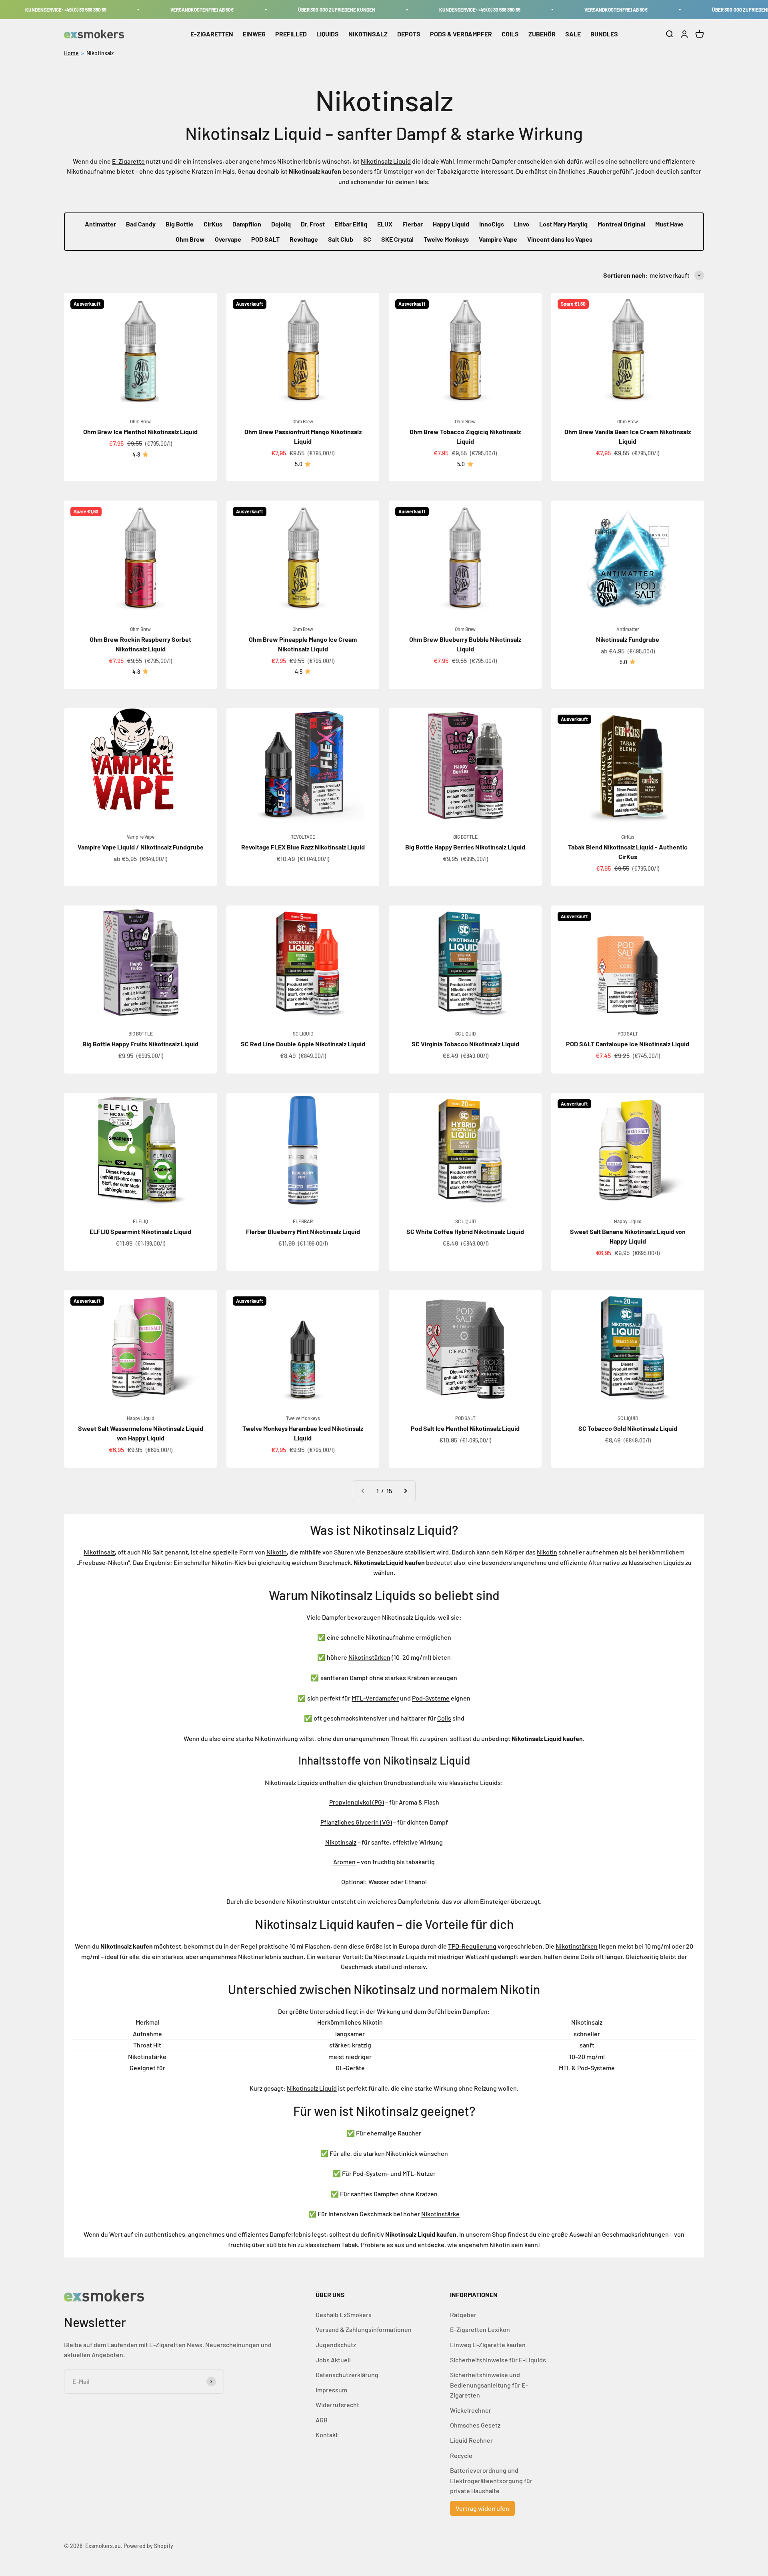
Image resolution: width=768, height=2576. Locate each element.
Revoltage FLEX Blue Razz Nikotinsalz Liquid (303, 847)
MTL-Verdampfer (375, 1698)
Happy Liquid (451, 224)
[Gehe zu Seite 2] (405, 1491)
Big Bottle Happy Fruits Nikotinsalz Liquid (140, 1044)
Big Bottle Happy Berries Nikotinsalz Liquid (465, 847)
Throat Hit (404, 1738)
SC (367, 239)
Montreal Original (621, 224)
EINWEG (254, 34)
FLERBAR (303, 1221)
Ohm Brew (190, 239)
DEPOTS (409, 34)
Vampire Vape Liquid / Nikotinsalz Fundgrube (141, 847)
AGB (322, 2420)
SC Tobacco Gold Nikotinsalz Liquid (628, 1428)
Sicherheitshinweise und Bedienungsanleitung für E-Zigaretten (489, 2385)
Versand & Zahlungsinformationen (364, 2329)
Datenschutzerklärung (347, 2375)
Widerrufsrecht (337, 2405)
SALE (573, 34)
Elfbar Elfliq (351, 224)
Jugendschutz (336, 2345)
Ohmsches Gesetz (475, 2425)
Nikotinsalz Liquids (291, 1782)
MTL (408, 2173)
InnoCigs (492, 224)
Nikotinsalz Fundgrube (628, 639)
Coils (444, 1718)
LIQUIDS (328, 34)
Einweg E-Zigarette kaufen (488, 2345)
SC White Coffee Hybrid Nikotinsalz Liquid (465, 1231)
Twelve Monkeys (446, 239)
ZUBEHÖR (542, 34)
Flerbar (413, 224)
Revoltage (304, 239)
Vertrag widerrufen (482, 2508)
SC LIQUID (303, 1034)
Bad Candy (141, 224)
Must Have (669, 224)
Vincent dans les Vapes (560, 239)
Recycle (461, 2455)
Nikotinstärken (369, 1657)
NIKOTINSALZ (368, 34)
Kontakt (327, 2435)
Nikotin (277, 1552)
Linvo (522, 224)
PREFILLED (291, 34)
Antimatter (100, 224)
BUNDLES (604, 34)
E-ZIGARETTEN (212, 34)
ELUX (385, 224)
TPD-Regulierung (472, 1946)
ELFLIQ (140, 1221)
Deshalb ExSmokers (344, 2315)
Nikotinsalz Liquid (386, 161)
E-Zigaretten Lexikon (480, 2329)
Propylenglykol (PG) (357, 1802)
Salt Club (341, 239)
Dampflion (247, 224)
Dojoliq (281, 224)
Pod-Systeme (431, 1698)
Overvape (228, 239)
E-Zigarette (128, 161)
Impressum (331, 2390)
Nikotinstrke (440, 2214)
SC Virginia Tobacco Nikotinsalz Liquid (465, 1044)
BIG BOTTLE (465, 837)
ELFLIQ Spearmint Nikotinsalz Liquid (140, 1231)
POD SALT (265, 239)
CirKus (213, 224)
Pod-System (370, 2173)
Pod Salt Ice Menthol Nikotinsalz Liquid (465, 1428)
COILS (510, 34)
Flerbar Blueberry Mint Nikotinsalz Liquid (303, 1231)
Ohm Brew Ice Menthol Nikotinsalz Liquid (140, 432)
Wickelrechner (471, 2410)
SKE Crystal (397, 239)
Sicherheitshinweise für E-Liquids (498, 2360)
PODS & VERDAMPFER (461, 34)
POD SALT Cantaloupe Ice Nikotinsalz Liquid (628, 1044)
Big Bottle (180, 224)
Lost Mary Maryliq (563, 224)
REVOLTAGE (303, 837)
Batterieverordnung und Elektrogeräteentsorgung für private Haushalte (491, 2480)
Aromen (344, 1862)
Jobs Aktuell (333, 2360)
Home (71, 53)
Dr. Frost (313, 224)
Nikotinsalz (100, 53)
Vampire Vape (498, 239)
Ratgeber (463, 2315)
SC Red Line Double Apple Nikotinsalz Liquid (303, 1044)
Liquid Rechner (471, 2440)
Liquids (674, 1562)
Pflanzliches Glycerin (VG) (356, 1822)
